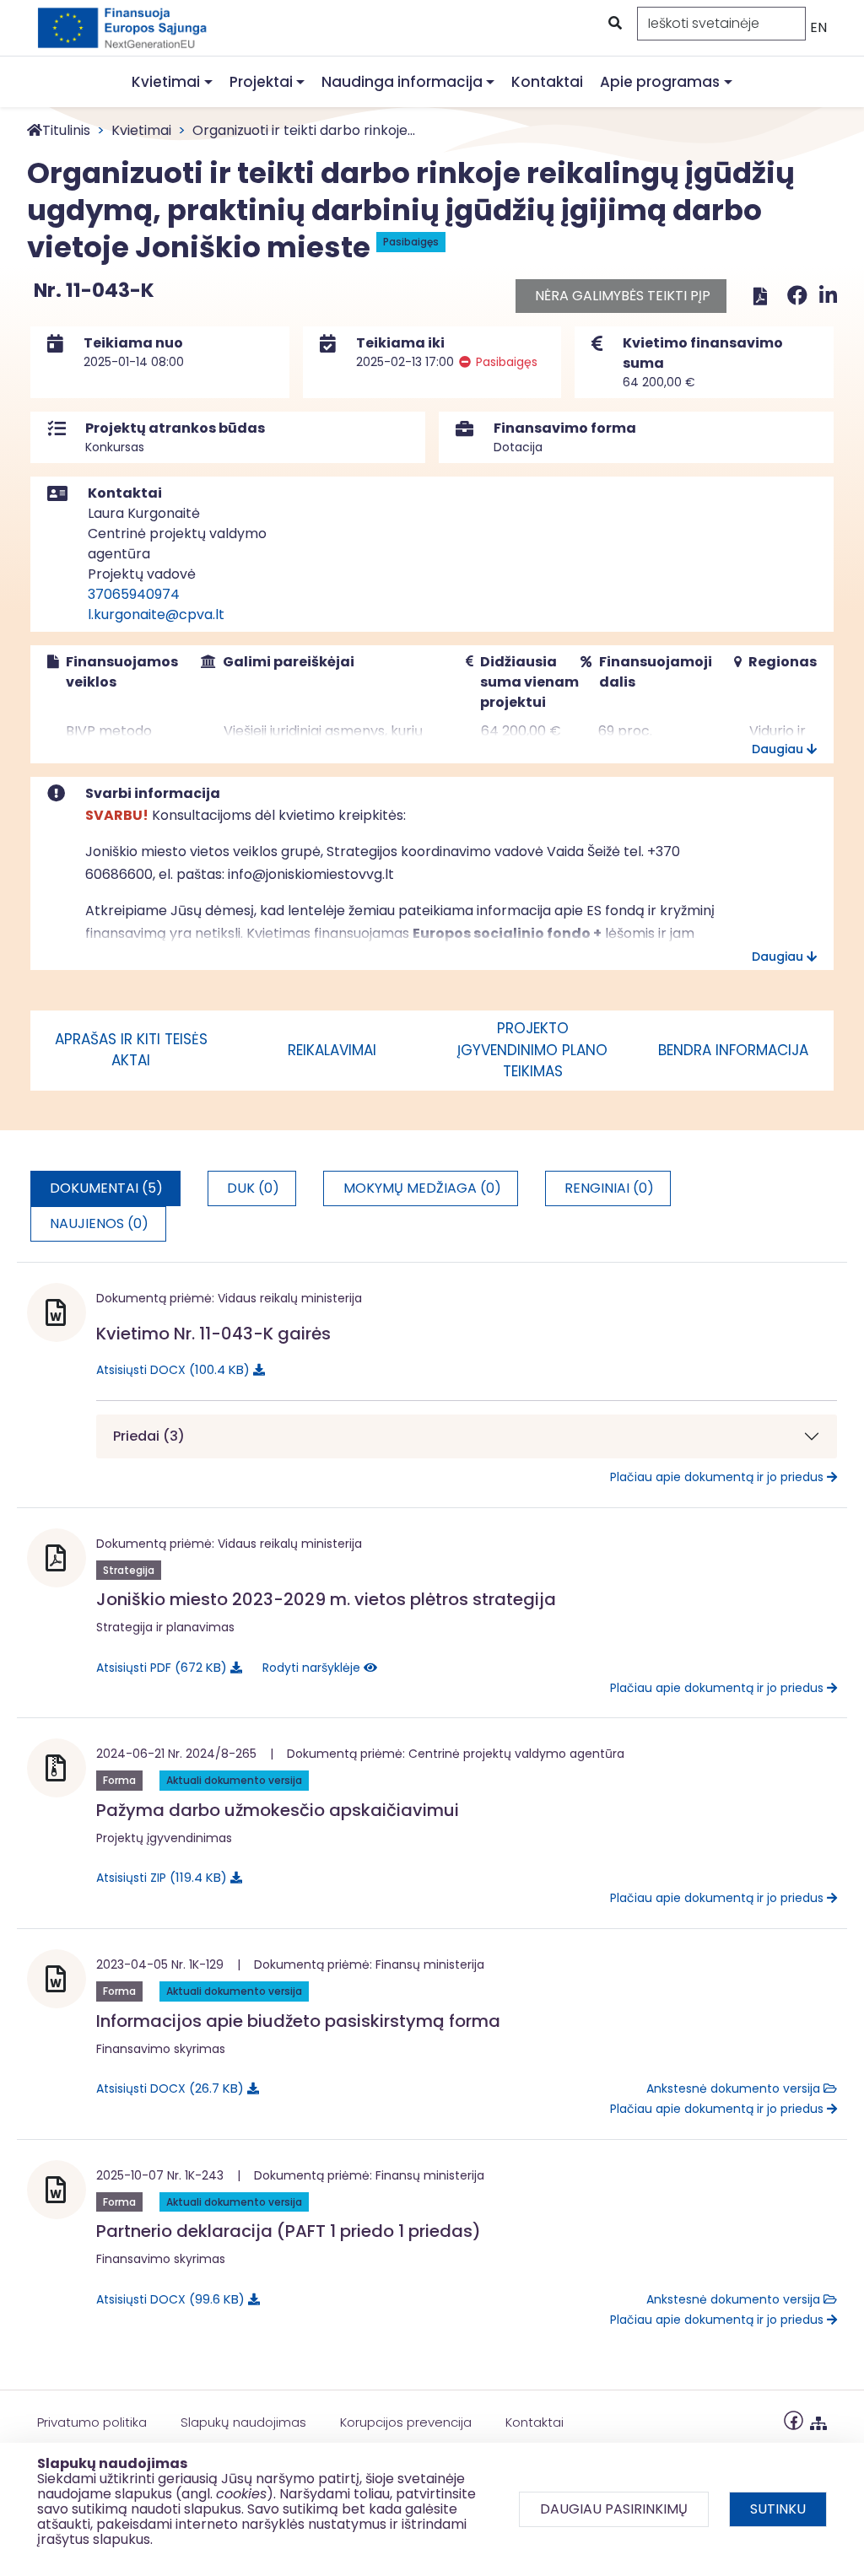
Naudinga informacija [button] (402, 82)
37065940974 (134, 594)
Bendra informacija (733, 1050)
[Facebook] (800, 296)
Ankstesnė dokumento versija (735, 2088)
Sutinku (778, 2509)
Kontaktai (547, 82)
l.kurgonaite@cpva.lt (156, 614)
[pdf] (760, 296)
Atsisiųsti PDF (159, 1667)
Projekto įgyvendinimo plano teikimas (532, 1050)
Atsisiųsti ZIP (159, 1877)
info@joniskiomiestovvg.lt (311, 874)
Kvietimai (141, 130)
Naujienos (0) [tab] (99, 1223)
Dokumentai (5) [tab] (106, 1188)
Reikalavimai (332, 1050)
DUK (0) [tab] (253, 1188)
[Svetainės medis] (818, 2420)
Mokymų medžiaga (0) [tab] (422, 1188)
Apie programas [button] (660, 82)
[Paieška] (613, 24)
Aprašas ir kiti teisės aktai (131, 1050)
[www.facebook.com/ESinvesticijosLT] (794, 2420)
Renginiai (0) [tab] (609, 1188)
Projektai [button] (261, 82)
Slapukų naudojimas (243, 2422)
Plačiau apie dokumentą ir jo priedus (718, 1477)
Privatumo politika (92, 2422)
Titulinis (66, 130)
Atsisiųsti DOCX (170, 1369)
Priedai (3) (149, 1436)
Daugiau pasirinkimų (614, 2509)
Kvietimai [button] (166, 82)
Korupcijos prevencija (406, 2422)
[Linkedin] (828, 296)
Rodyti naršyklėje (313, 1668)
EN (818, 27)
